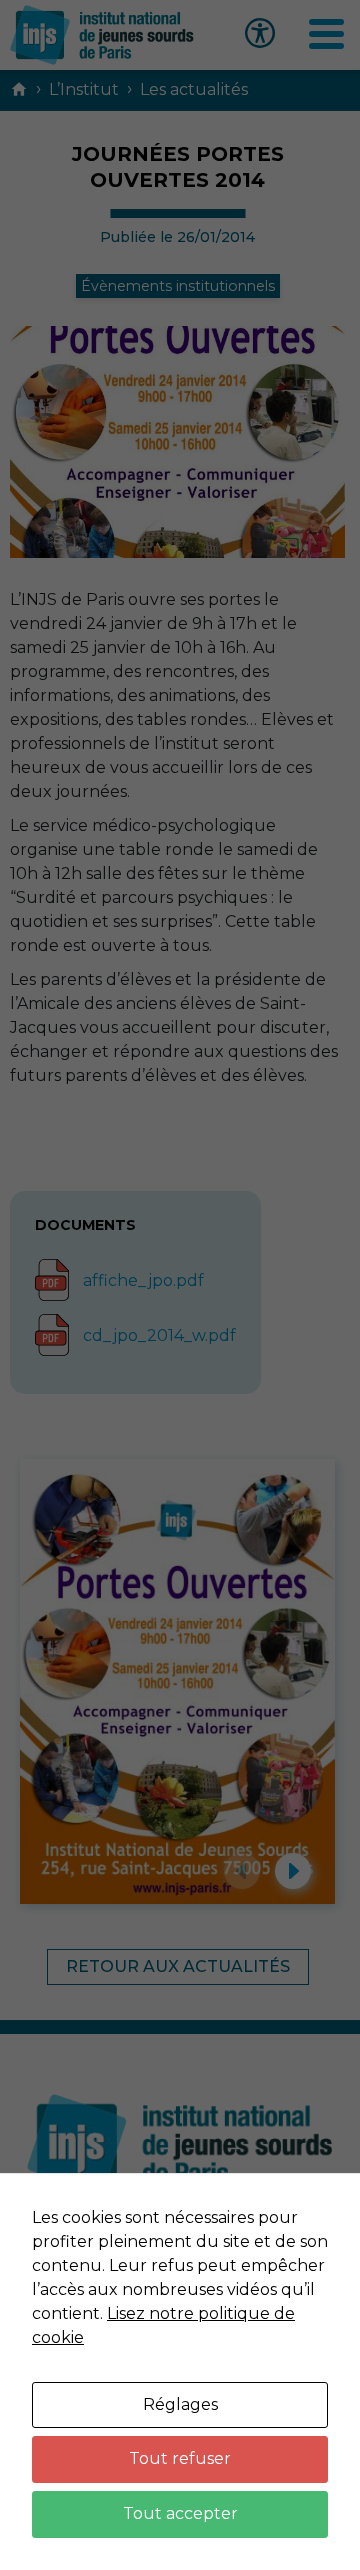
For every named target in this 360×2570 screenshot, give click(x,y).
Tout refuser (180, 2458)
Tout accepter (180, 2513)
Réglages (180, 2404)
